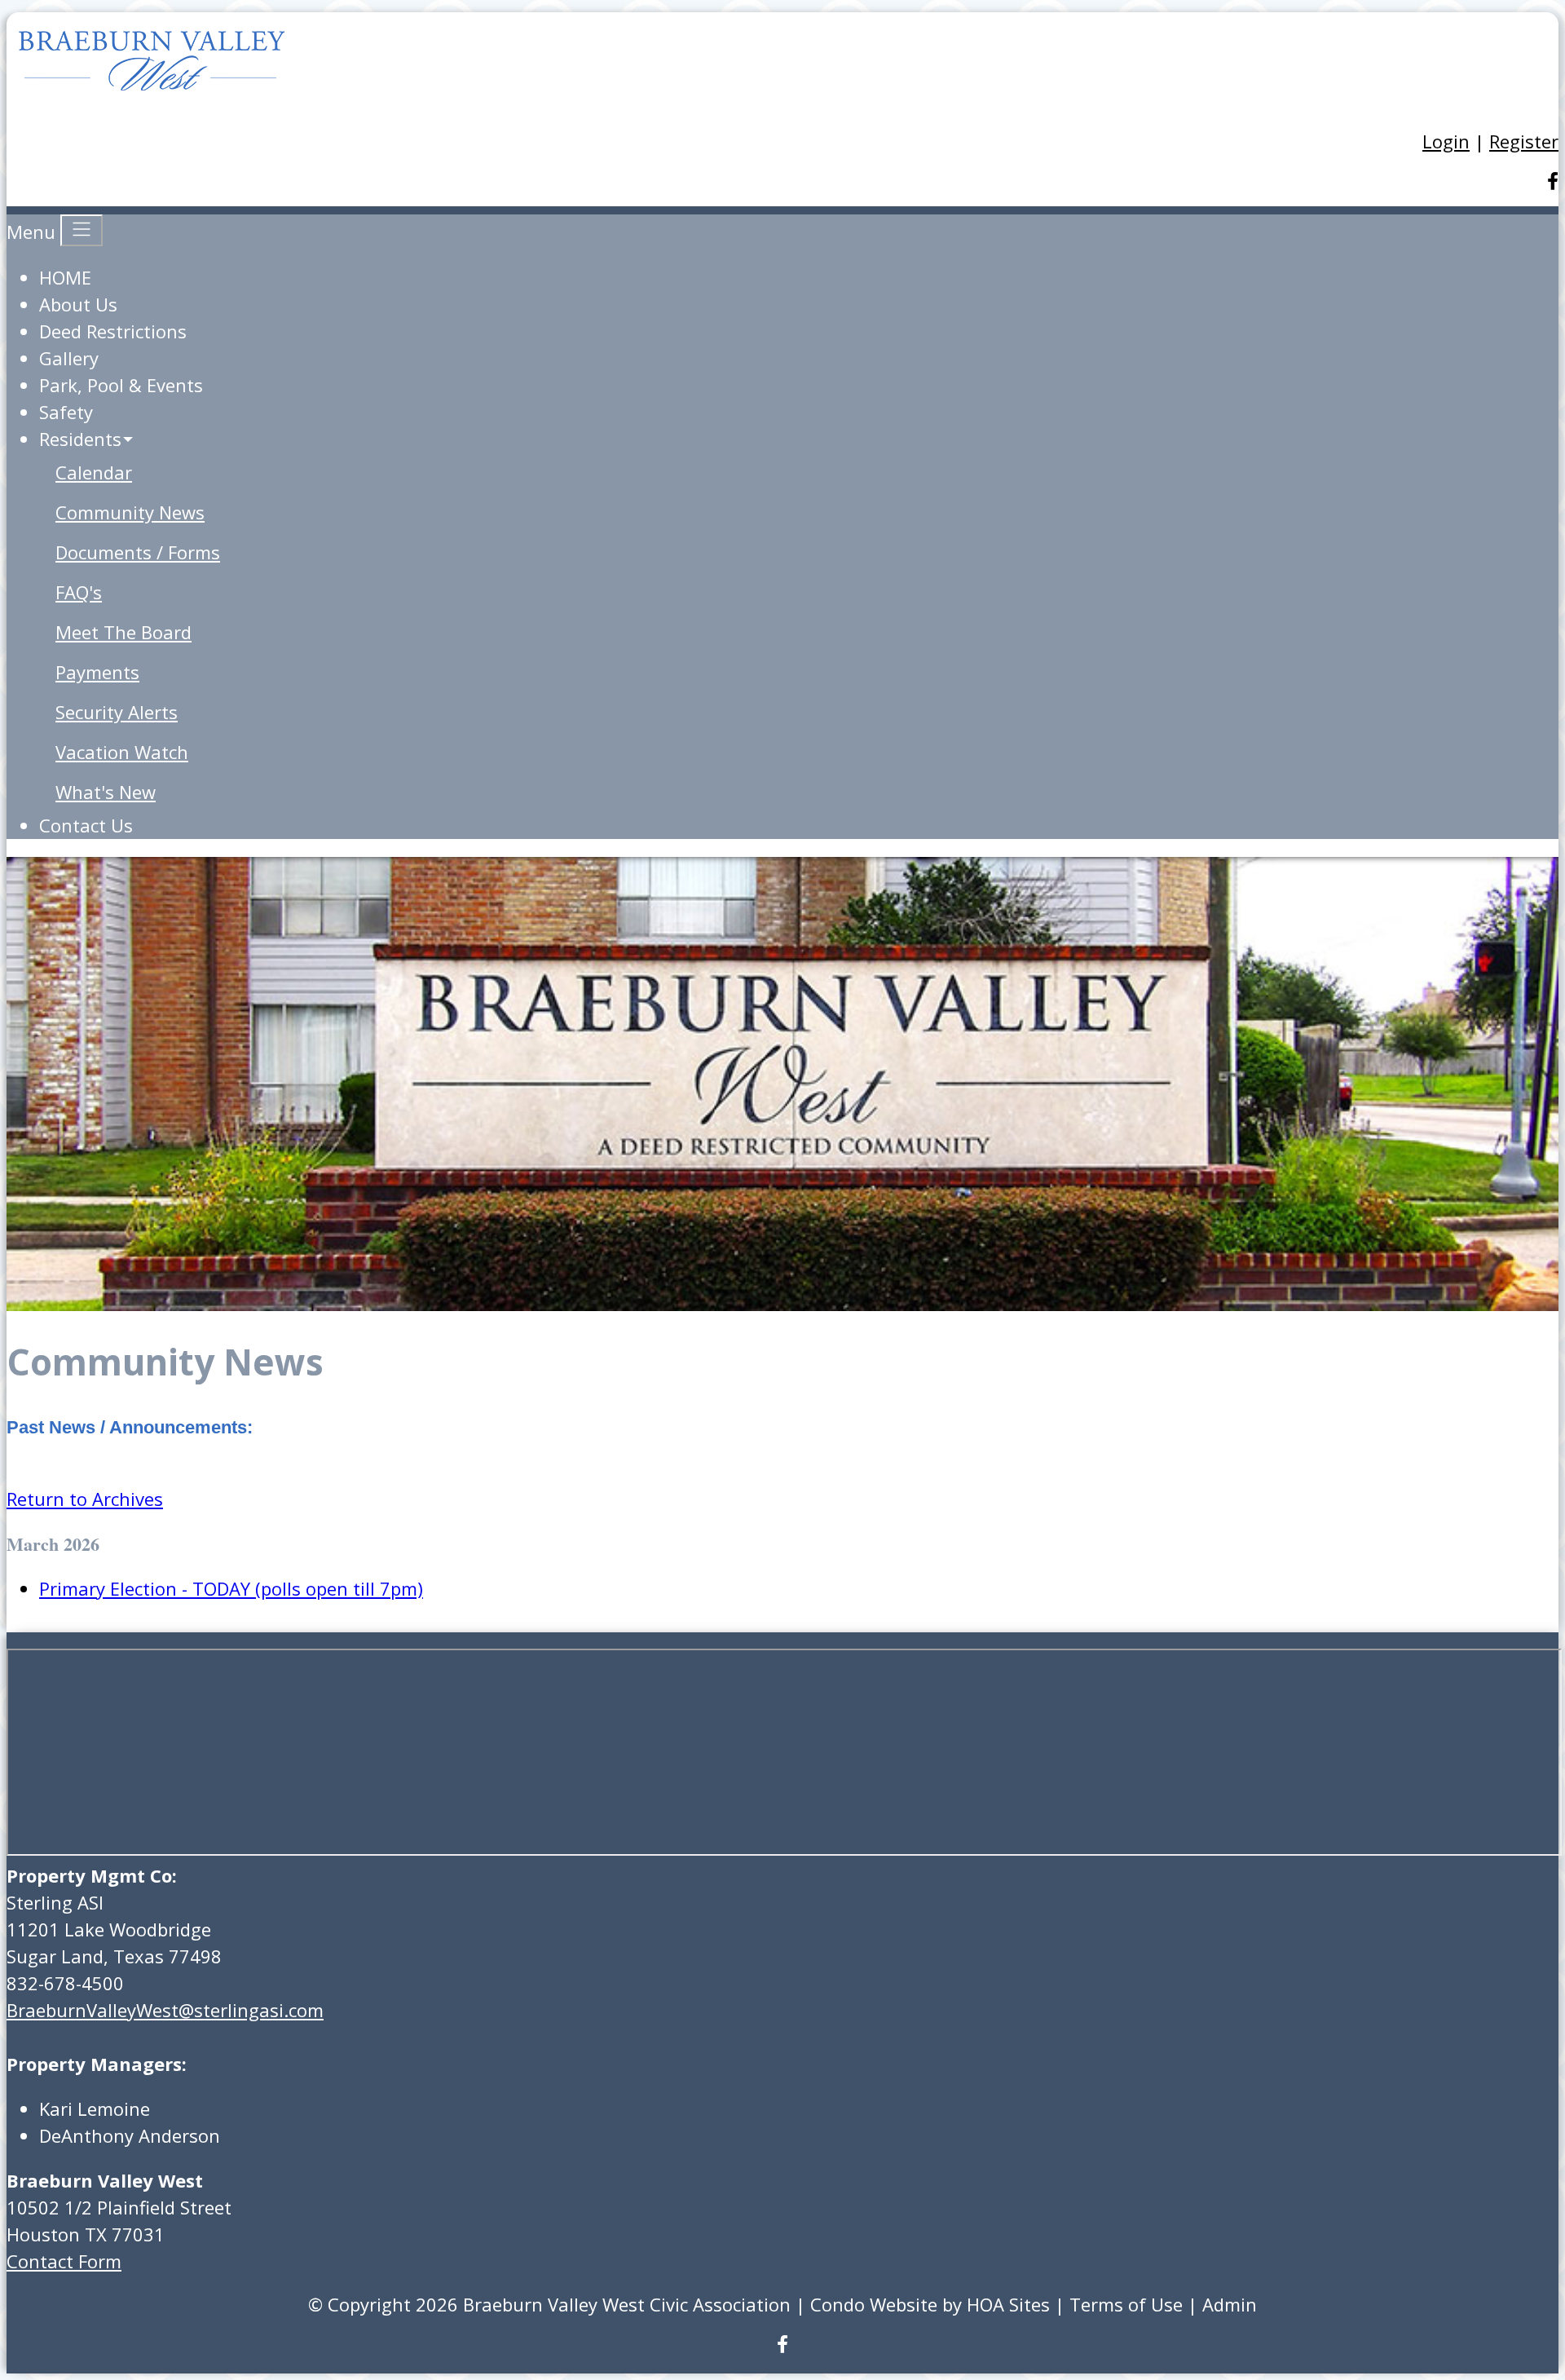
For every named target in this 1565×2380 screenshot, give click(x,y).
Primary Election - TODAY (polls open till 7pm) (231, 1588)
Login (1446, 141)
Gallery (69, 358)
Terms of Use (1126, 2304)
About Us (78, 304)
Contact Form (64, 2261)
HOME (65, 277)
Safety (66, 412)
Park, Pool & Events (121, 385)
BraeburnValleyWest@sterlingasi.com (165, 2010)
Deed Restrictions (113, 331)
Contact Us (86, 825)
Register (1524, 141)
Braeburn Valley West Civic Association (627, 2304)
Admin (1230, 2304)
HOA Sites (1008, 2304)
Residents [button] (80, 439)
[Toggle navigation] (82, 230)
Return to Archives (85, 1499)
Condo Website (874, 2304)
